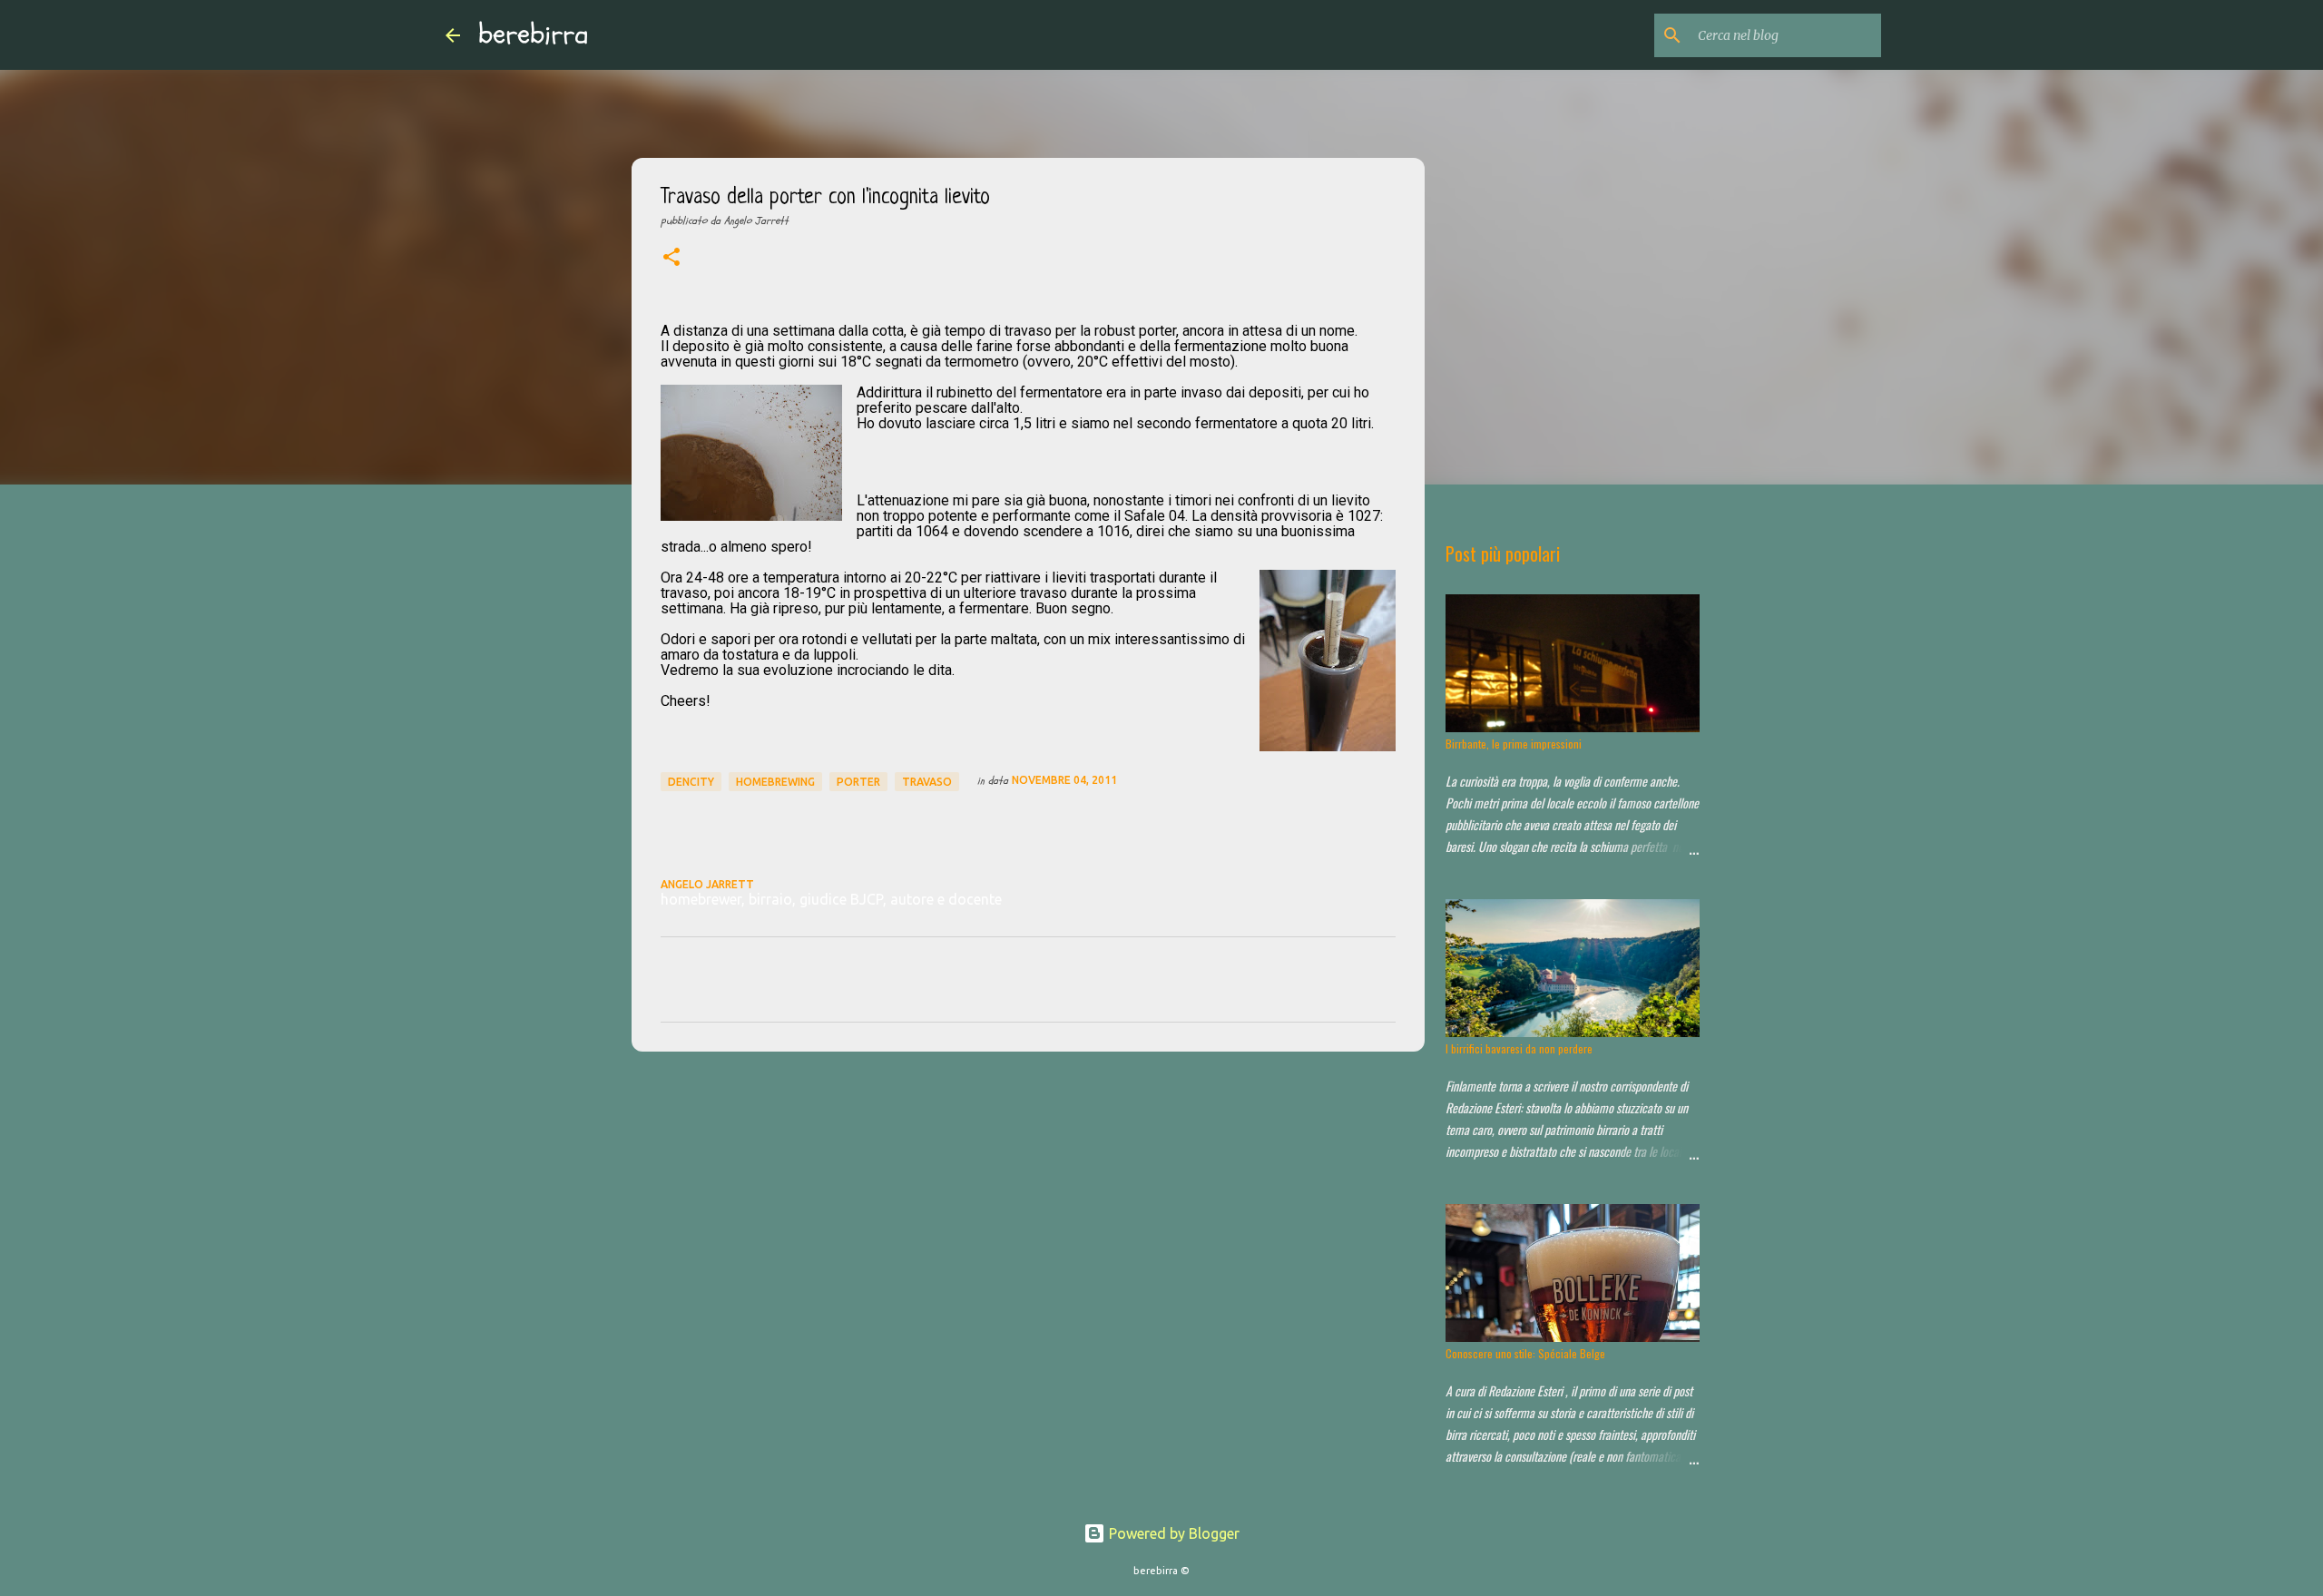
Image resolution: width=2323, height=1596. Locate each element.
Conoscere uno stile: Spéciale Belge (1525, 1353)
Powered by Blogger (1172, 1533)
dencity (691, 782)
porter (858, 782)
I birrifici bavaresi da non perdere (1519, 1048)
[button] (671, 259)
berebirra (534, 34)
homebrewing (775, 782)
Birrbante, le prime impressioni (1514, 744)
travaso (927, 782)
